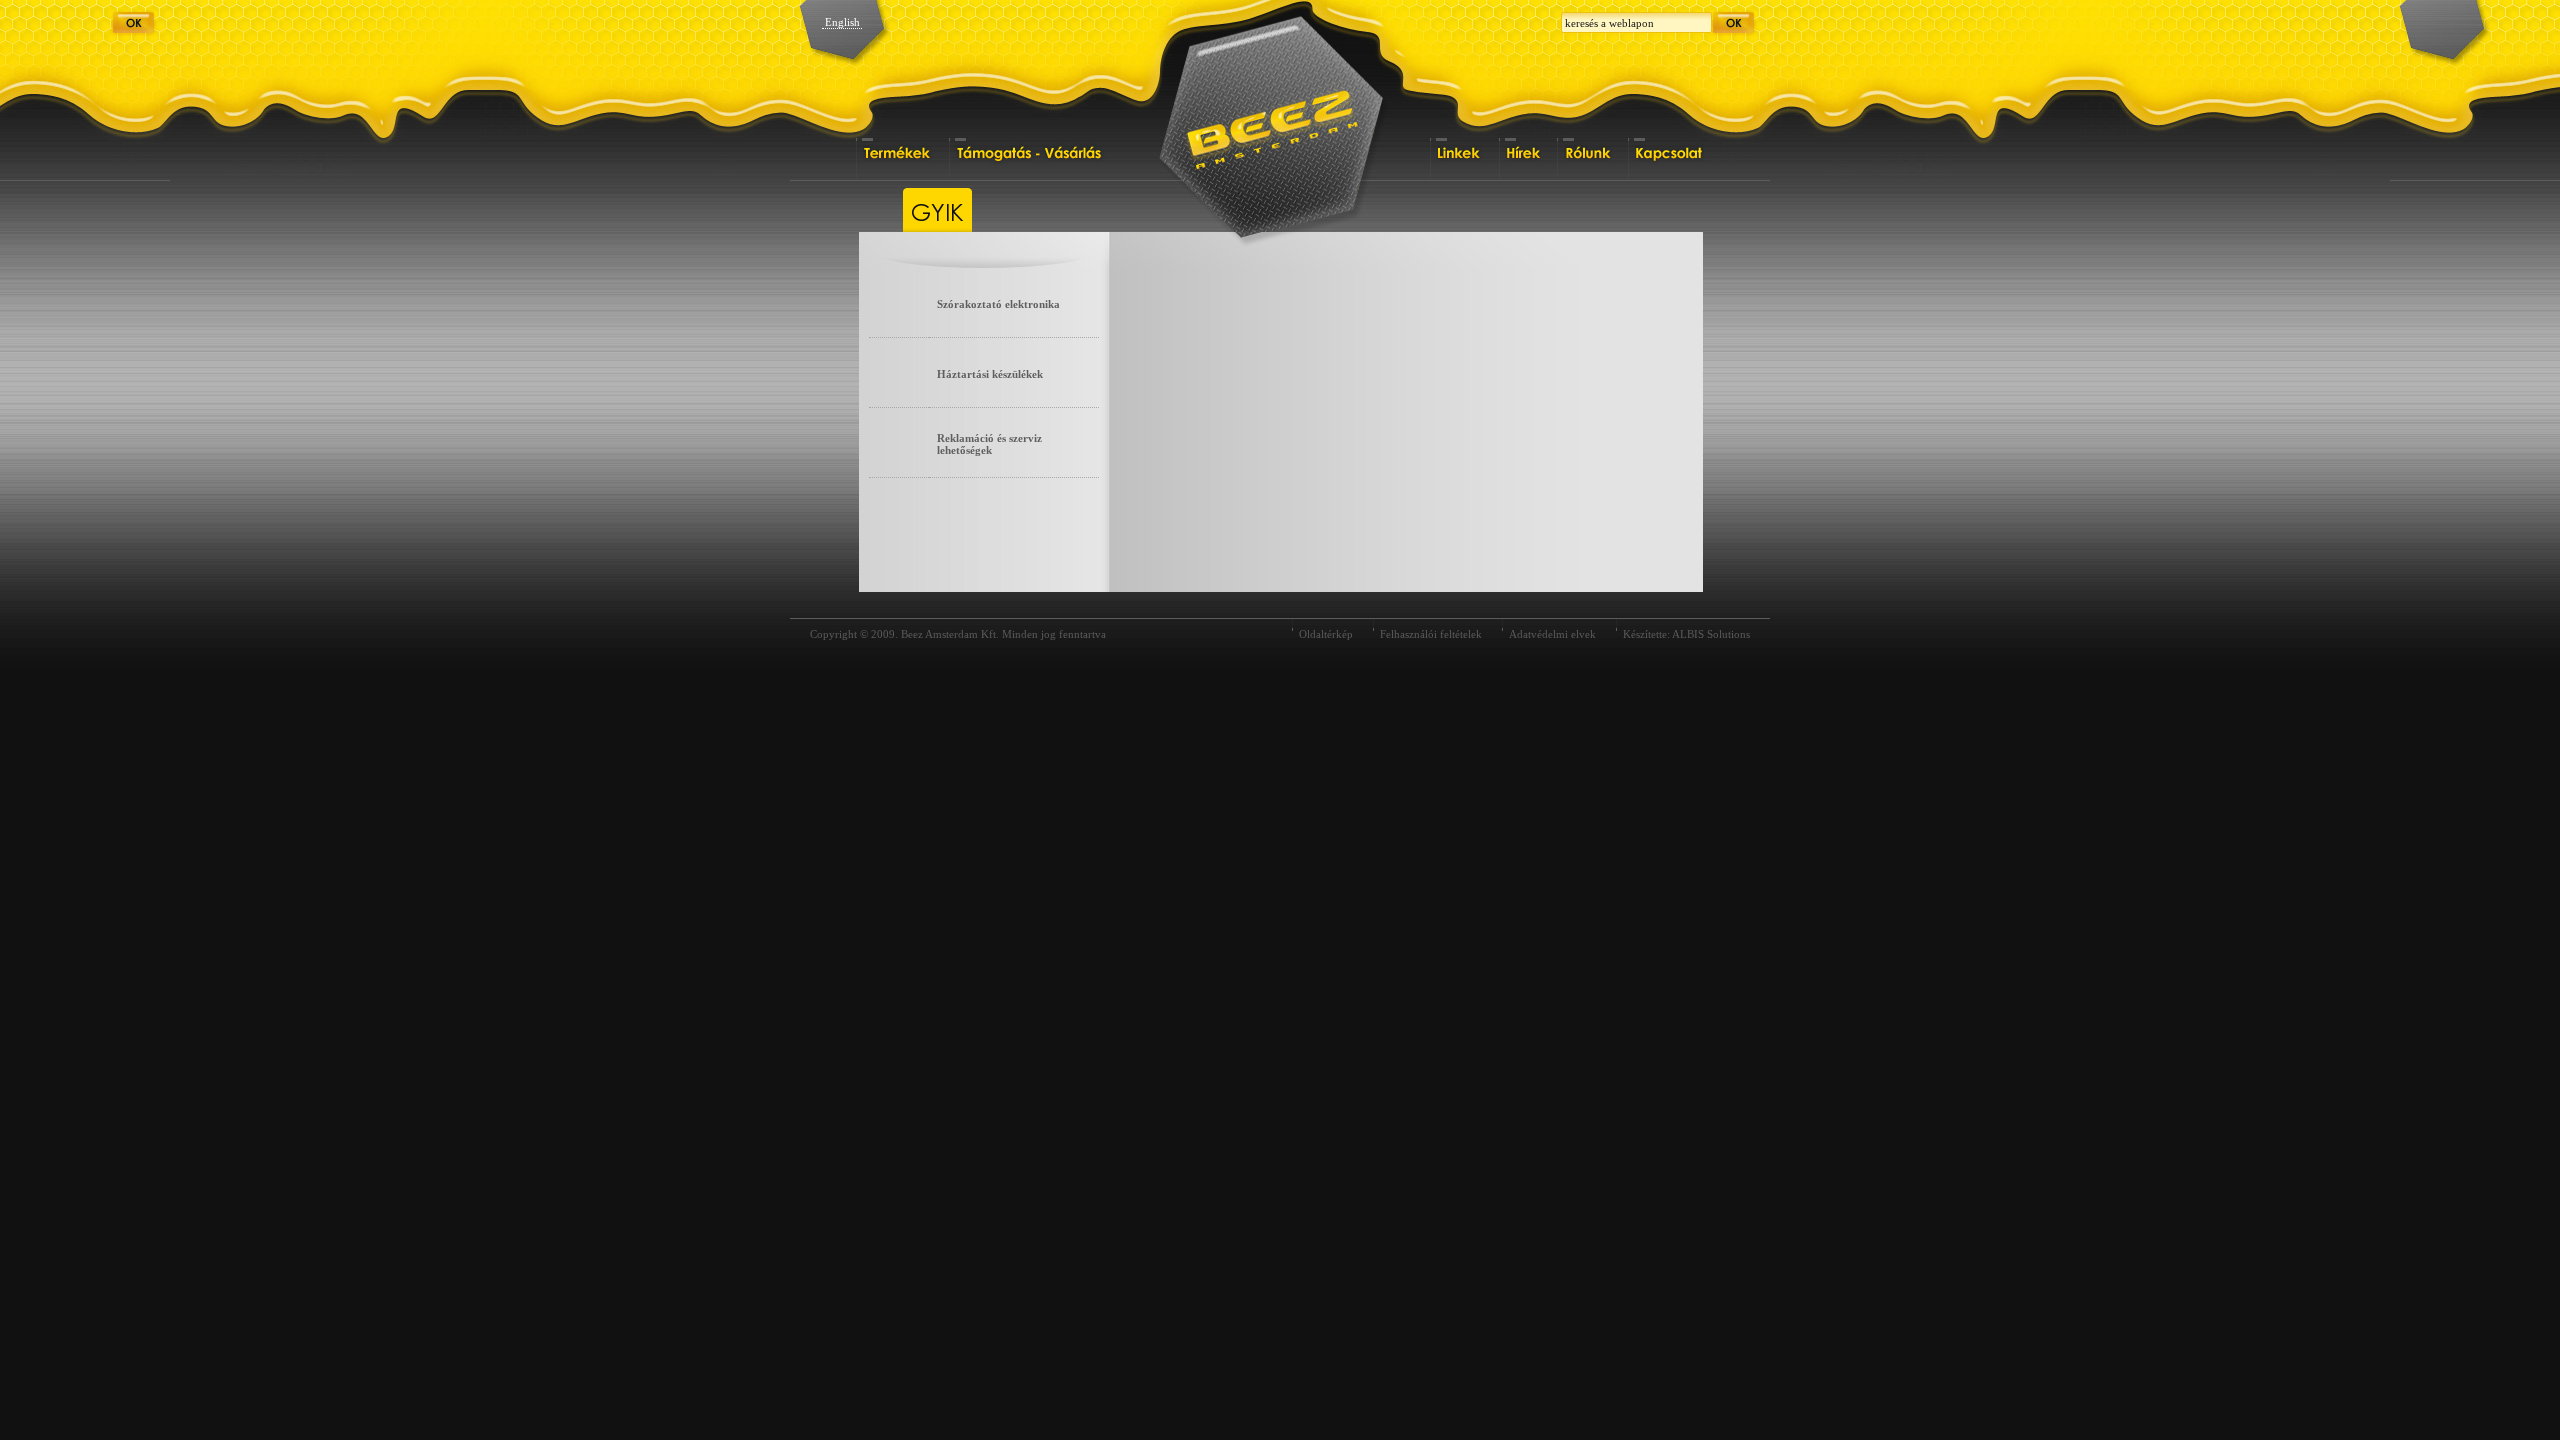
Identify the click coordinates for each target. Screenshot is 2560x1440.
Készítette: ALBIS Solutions (1686, 634)
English (842, 22)
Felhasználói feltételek (1431, 634)
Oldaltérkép (1326, 634)
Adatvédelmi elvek (1552, 634)
